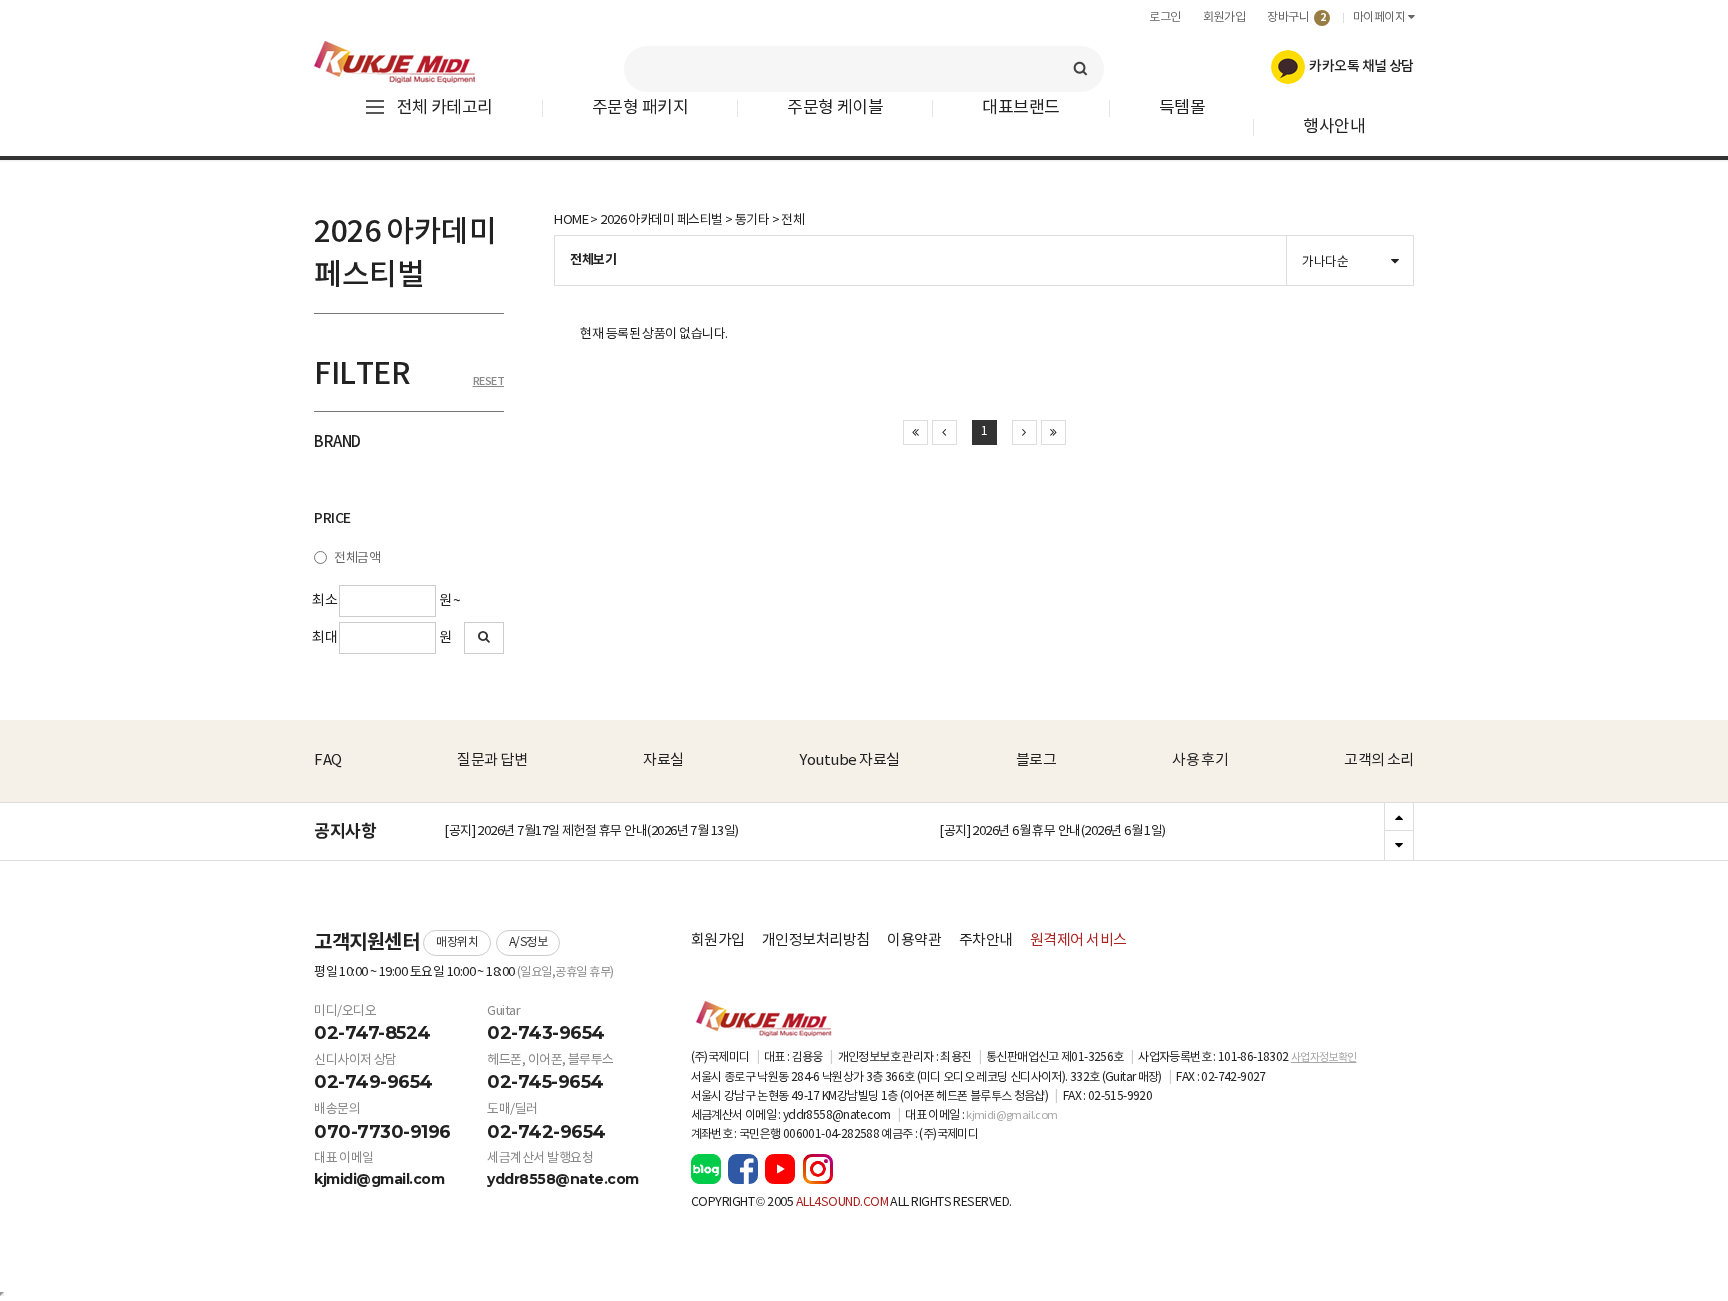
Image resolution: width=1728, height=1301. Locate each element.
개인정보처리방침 (816, 940)
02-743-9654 (546, 1033)
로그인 (1165, 17)
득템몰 (1182, 108)
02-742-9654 (546, 1132)
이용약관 (914, 940)
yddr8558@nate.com (563, 1179)
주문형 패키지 (640, 108)
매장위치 (457, 942)
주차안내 (986, 940)
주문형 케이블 (835, 108)
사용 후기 (1200, 760)
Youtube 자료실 (849, 760)
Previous (1399, 818)
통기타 (752, 220)
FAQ (328, 760)
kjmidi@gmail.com (379, 1179)
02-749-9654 (373, 1082)
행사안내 (1334, 127)
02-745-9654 (545, 1082)
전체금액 (357, 558)
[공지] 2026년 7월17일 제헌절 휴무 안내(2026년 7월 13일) (591, 831)
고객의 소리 (1379, 760)
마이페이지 (1380, 17)
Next (1399, 845)
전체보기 (593, 260)
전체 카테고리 (445, 108)
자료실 (663, 760)
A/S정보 (528, 942)
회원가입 (1224, 17)
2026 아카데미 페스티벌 (661, 220)
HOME (571, 220)
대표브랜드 (1021, 108)
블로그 (1036, 760)
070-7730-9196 (382, 1132)
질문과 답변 (492, 760)
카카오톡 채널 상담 (1359, 66)
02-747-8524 (372, 1033)
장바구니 (1296, 17)
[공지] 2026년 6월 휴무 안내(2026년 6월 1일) (1052, 831)
